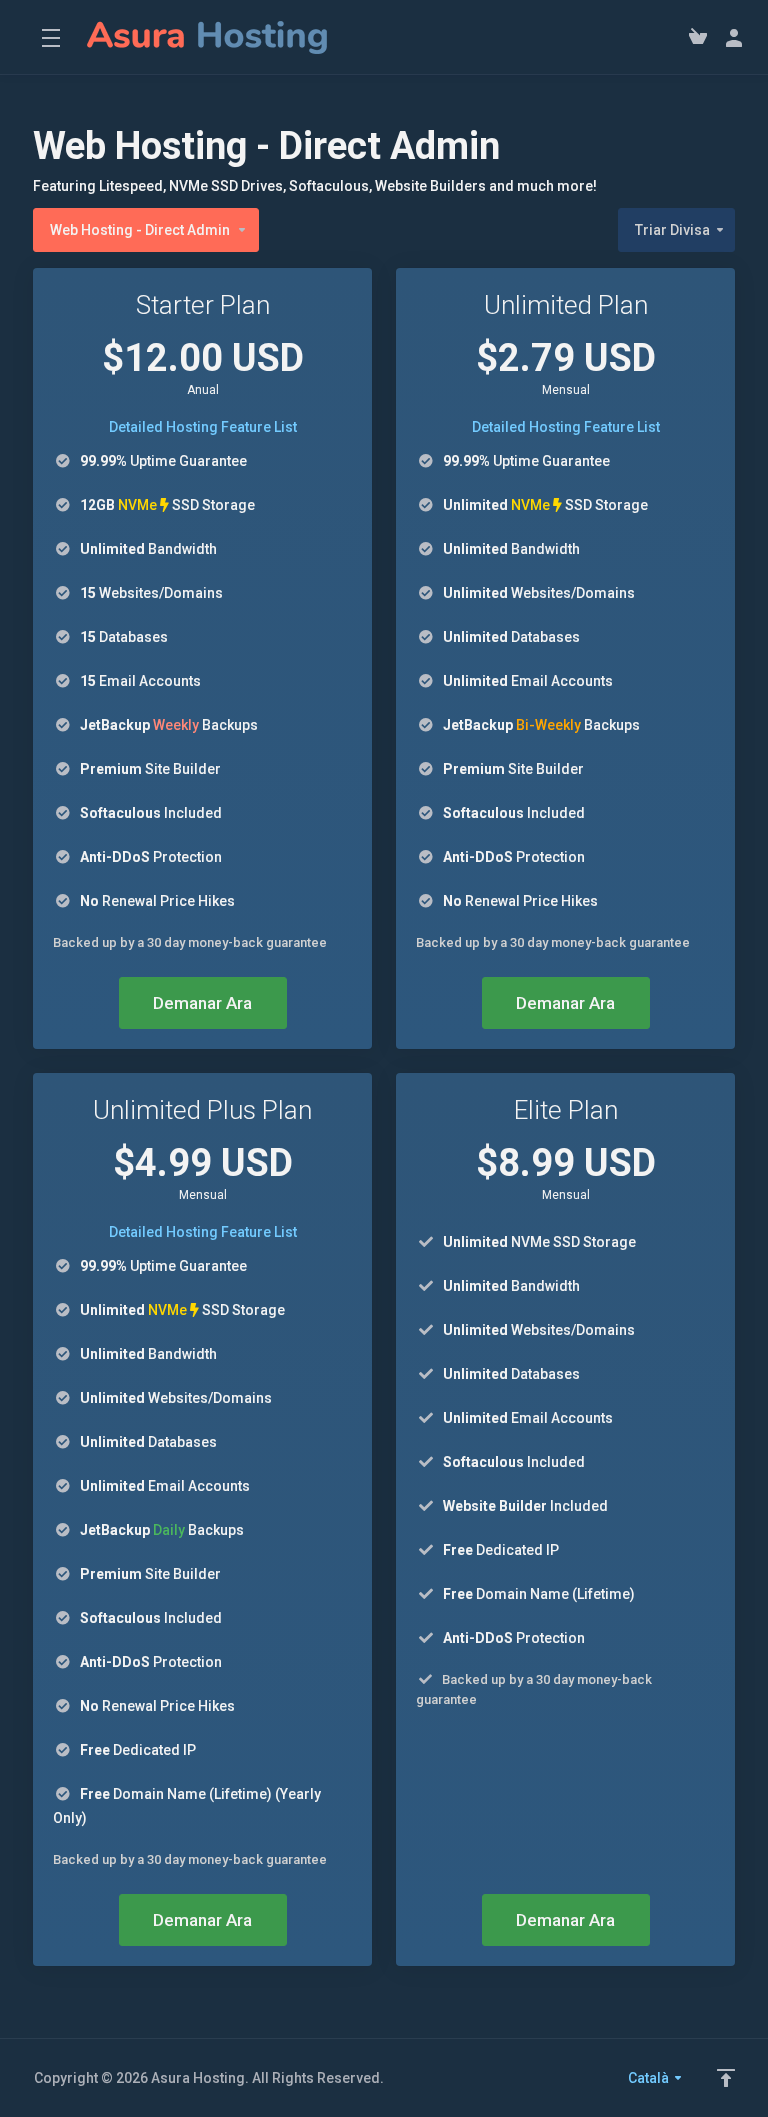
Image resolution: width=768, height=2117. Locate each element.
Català (650, 2078)
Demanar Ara (202, 1003)
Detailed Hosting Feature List (203, 427)
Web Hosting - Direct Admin (140, 230)
